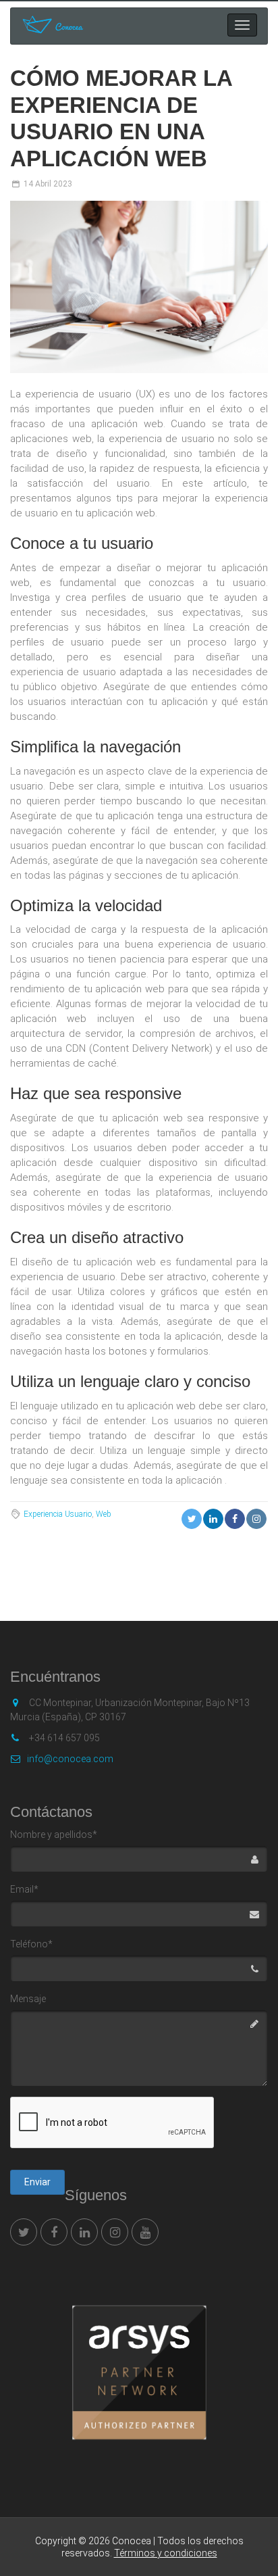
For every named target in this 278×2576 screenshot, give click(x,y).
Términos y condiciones (166, 2553)
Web (104, 1514)
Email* (24, 1889)
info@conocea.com (70, 1759)
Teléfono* (31, 1944)
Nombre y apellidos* (54, 1834)
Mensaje (28, 1999)
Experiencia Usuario (58, 1514)
